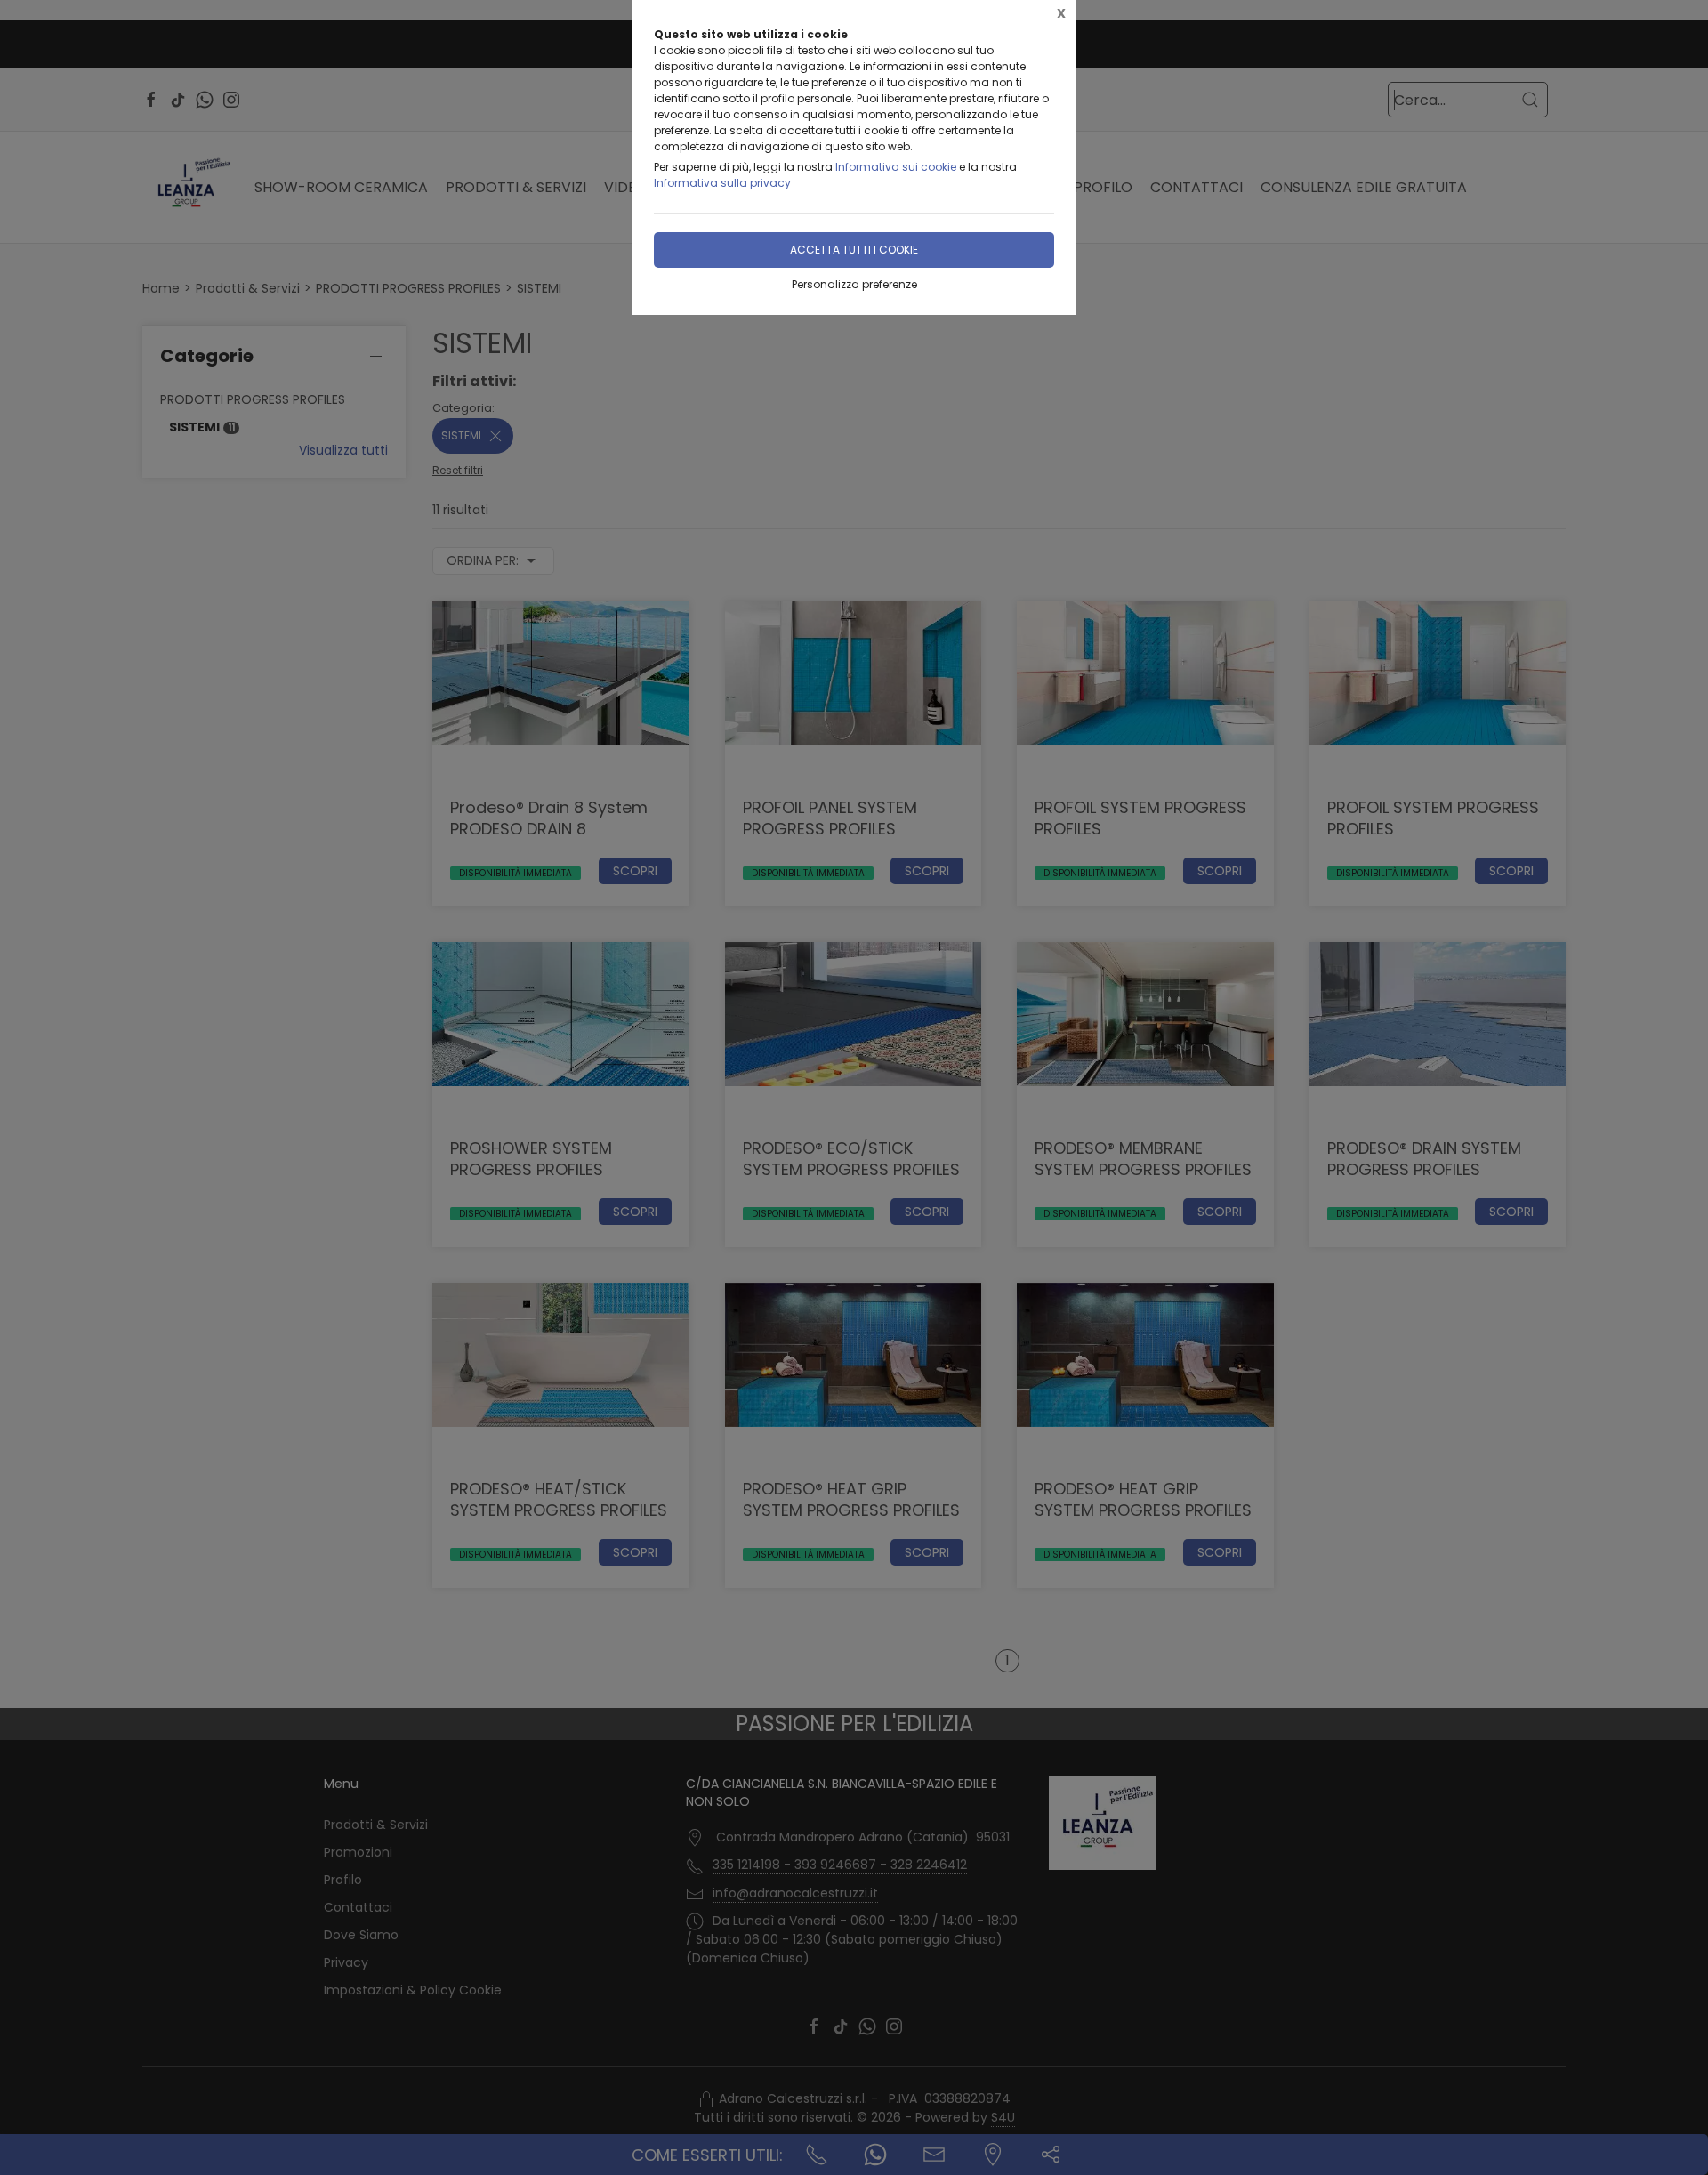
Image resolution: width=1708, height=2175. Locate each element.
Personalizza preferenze (854, 284)
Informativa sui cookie (896, 167)
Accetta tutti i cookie (854, 250)
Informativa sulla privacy (722, 183)
